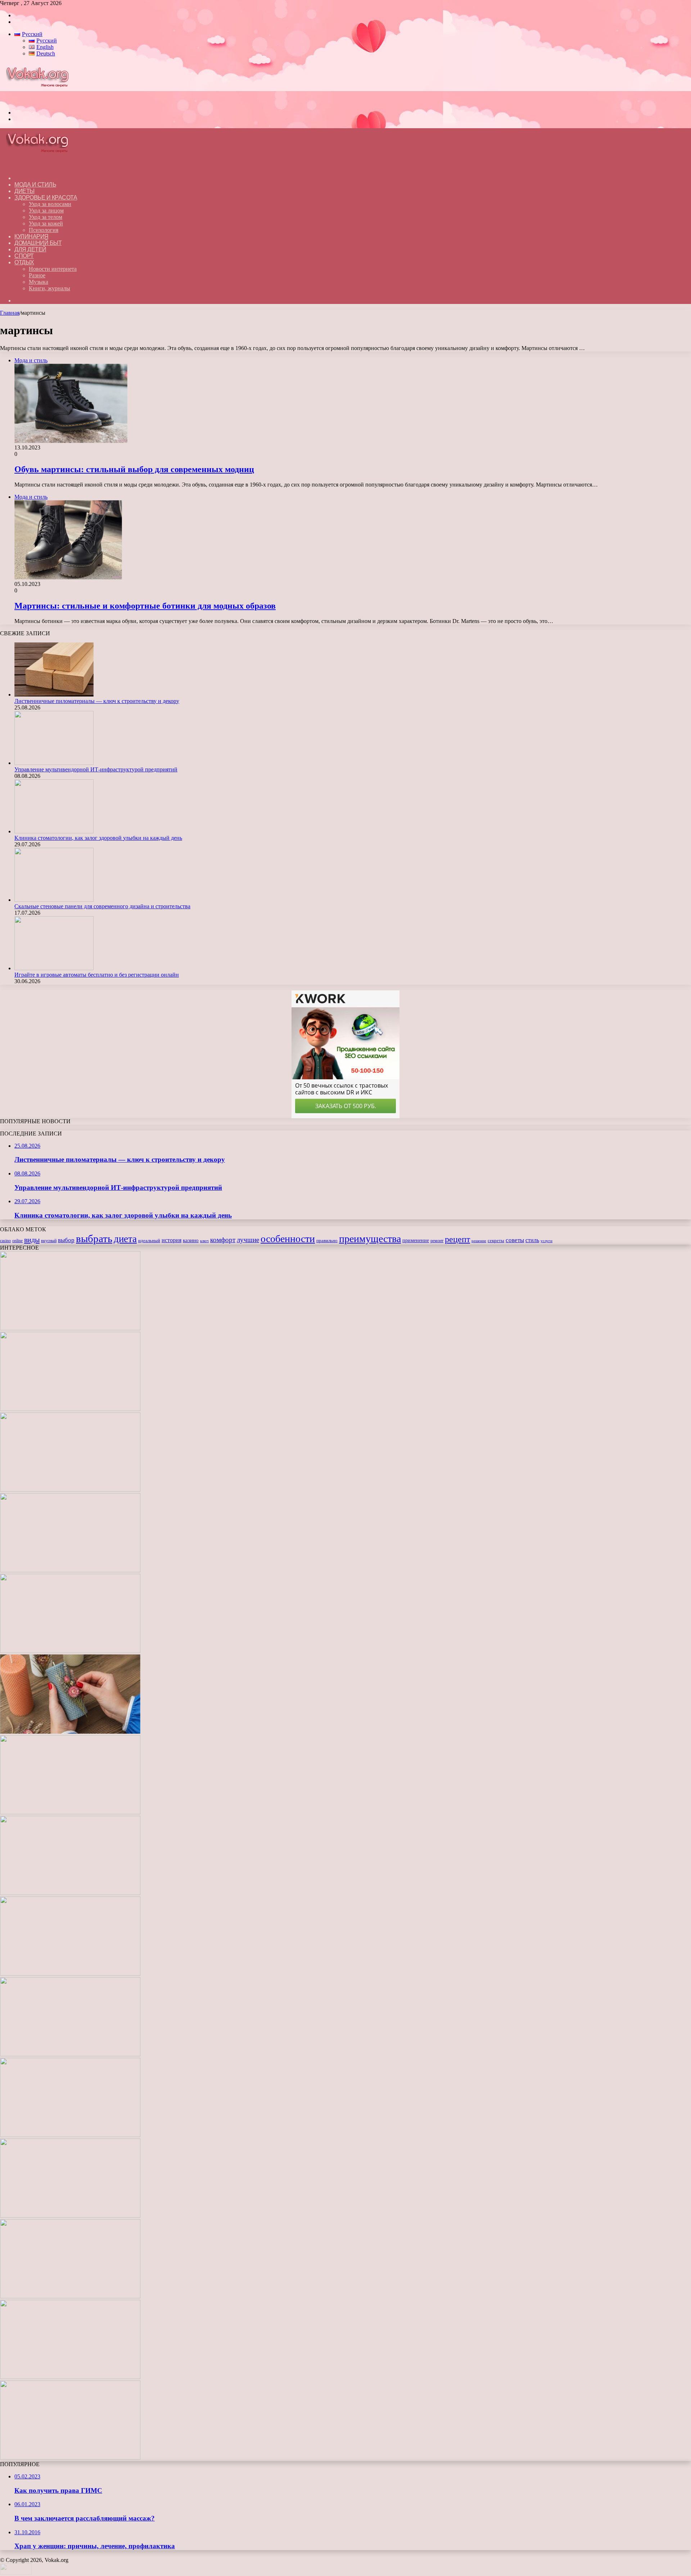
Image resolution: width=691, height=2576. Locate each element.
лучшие (248, 1240)
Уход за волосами (50, 204)
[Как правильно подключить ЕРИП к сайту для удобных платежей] (70, 1893)
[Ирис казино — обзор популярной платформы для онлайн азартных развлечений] (70, 2296)
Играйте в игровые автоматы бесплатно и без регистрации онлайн (97, 975)
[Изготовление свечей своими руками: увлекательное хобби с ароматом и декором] (70, 1732)
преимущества (370, 1239)
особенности (288, 1239)
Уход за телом (46, 217)
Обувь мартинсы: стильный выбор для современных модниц (134, 469)
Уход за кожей (46, 223)
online (17, 1241)
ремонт (437, 1241)
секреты (496, 1241)
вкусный (49, 1241)
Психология (44, 230)
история (171, 1240)
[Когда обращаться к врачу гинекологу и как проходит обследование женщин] (70, 1812)
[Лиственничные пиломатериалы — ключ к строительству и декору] (54, 695)
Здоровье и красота (46, 198)
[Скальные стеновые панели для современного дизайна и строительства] (54, 900)
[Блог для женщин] (41, 100)
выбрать (94, 1238)
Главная (10, 313)
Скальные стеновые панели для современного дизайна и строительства (102, 906)
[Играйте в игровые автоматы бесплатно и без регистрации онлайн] (54, 968)
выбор (66, 1240)
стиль (532, 1240)
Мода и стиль (35, 185)
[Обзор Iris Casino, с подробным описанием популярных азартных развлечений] (70, 2054)
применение (416, 1240)
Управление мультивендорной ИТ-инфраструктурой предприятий (96, 769)
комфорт (223, 1240)
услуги (547, 1241)
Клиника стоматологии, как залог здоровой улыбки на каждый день (98, 838)
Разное (37, 275)
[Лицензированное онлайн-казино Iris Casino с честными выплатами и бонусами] (70, 2377)
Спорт (24, 256)
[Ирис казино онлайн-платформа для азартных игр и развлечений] (70, 2216)
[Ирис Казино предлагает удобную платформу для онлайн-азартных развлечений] (70, 2135)
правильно (327, 1241)
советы (515, 1240)
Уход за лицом (46, 210)
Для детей (30, 249)
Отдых (24, 262)
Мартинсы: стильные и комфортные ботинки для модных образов (145, 606)
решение (479, 1241)
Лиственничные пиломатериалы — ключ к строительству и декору (97, 701)
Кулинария (31, 236)
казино (191, 1240)
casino (5, 1241)
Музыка (39, 282)
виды (32, 1240)
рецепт (457, 1239)
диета (125, 1239)
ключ (204, 1241)
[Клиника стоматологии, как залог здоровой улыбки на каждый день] (54, 831)
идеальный (149, 1241)
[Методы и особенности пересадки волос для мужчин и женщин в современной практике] (70, 1974)
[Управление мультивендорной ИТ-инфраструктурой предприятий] (54, 763)
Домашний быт (38, 243)
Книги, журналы (49, 288)
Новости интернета (53, 269)
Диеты (24, 191)
